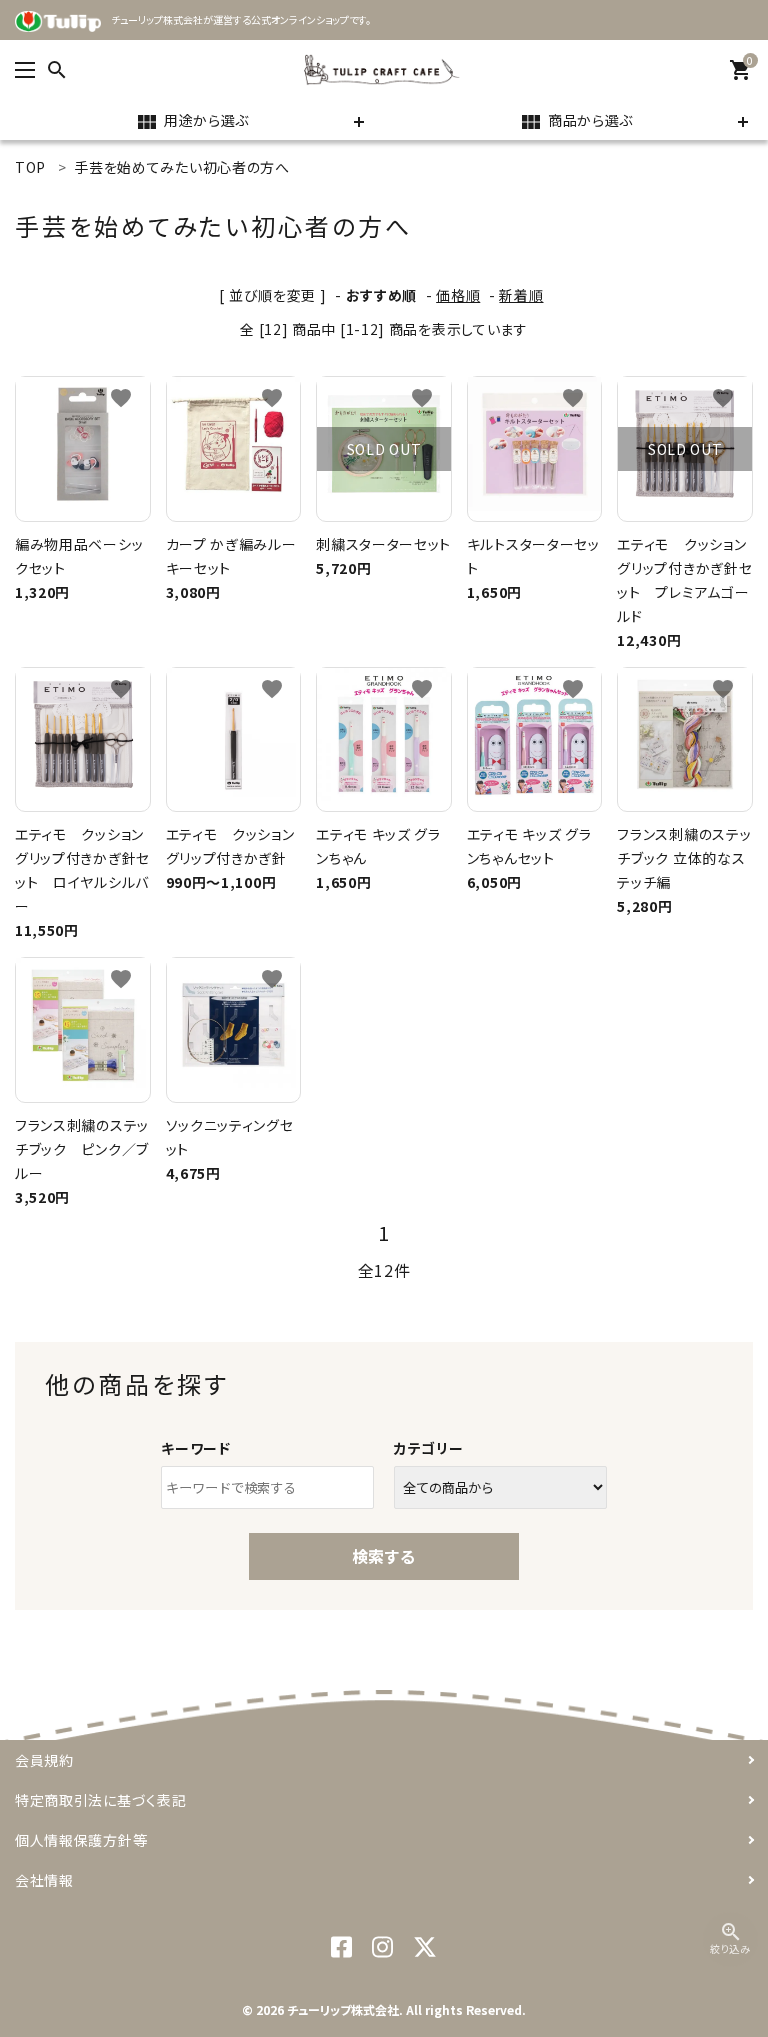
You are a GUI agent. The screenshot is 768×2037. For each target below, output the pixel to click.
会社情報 (44, 1880)
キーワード (196, 1448)
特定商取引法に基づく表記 (100, 1800)
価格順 (458, 295)
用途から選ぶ (192, 122)
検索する (384, 1556)
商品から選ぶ (576, 122)
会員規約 (44, 1760)
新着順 (521, 295)
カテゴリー (429, 1448)
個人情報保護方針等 (81, 1840)
